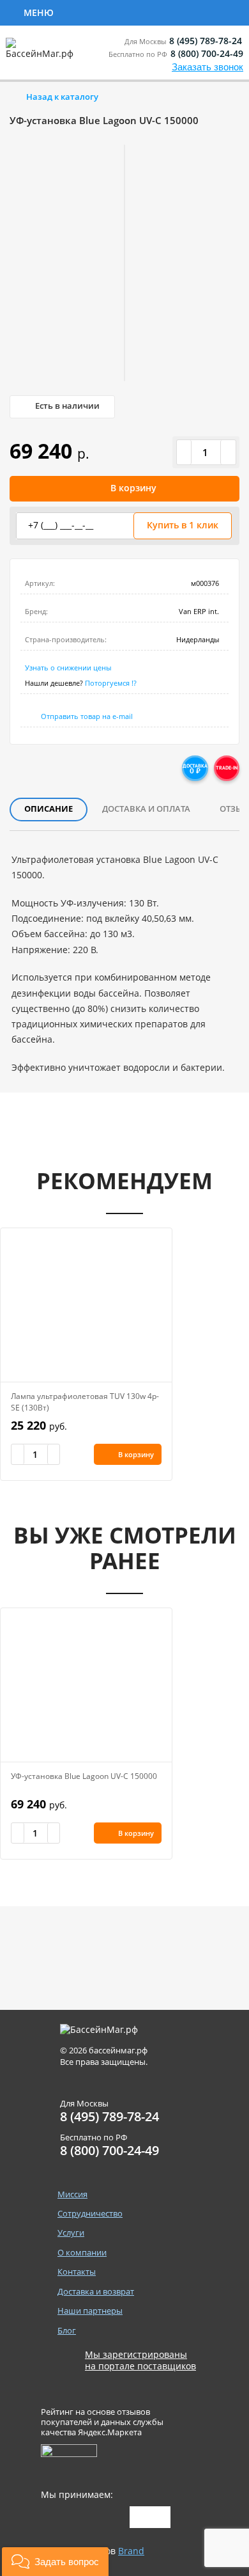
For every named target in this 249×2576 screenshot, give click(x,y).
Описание (49, 809)
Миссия (72, 2194)
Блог (67, 2331)
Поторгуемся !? (111, 683)
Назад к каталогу (62, 97)
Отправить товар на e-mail (87, 716)
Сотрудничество (110, 12)
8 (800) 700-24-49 (207, 53)
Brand (131, 2551)
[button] (55, 2562)
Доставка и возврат (96, 2292)
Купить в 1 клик (183, 525)
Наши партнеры (90, 2311)
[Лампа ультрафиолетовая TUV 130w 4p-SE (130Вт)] (86, 1305)
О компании (82, 2253)
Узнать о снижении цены (68, 668)
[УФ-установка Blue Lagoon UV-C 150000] (86, 1685)
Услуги (199, 12)
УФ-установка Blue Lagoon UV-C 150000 (84, 1776)
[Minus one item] (185, 452)
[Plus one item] (228, 452)
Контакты (77, 2272)
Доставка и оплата (146, 809)
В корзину (133, 488)
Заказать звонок (207, 67)
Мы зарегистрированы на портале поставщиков (140, 2360)
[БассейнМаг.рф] (42, 54)
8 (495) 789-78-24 (206, 41)
